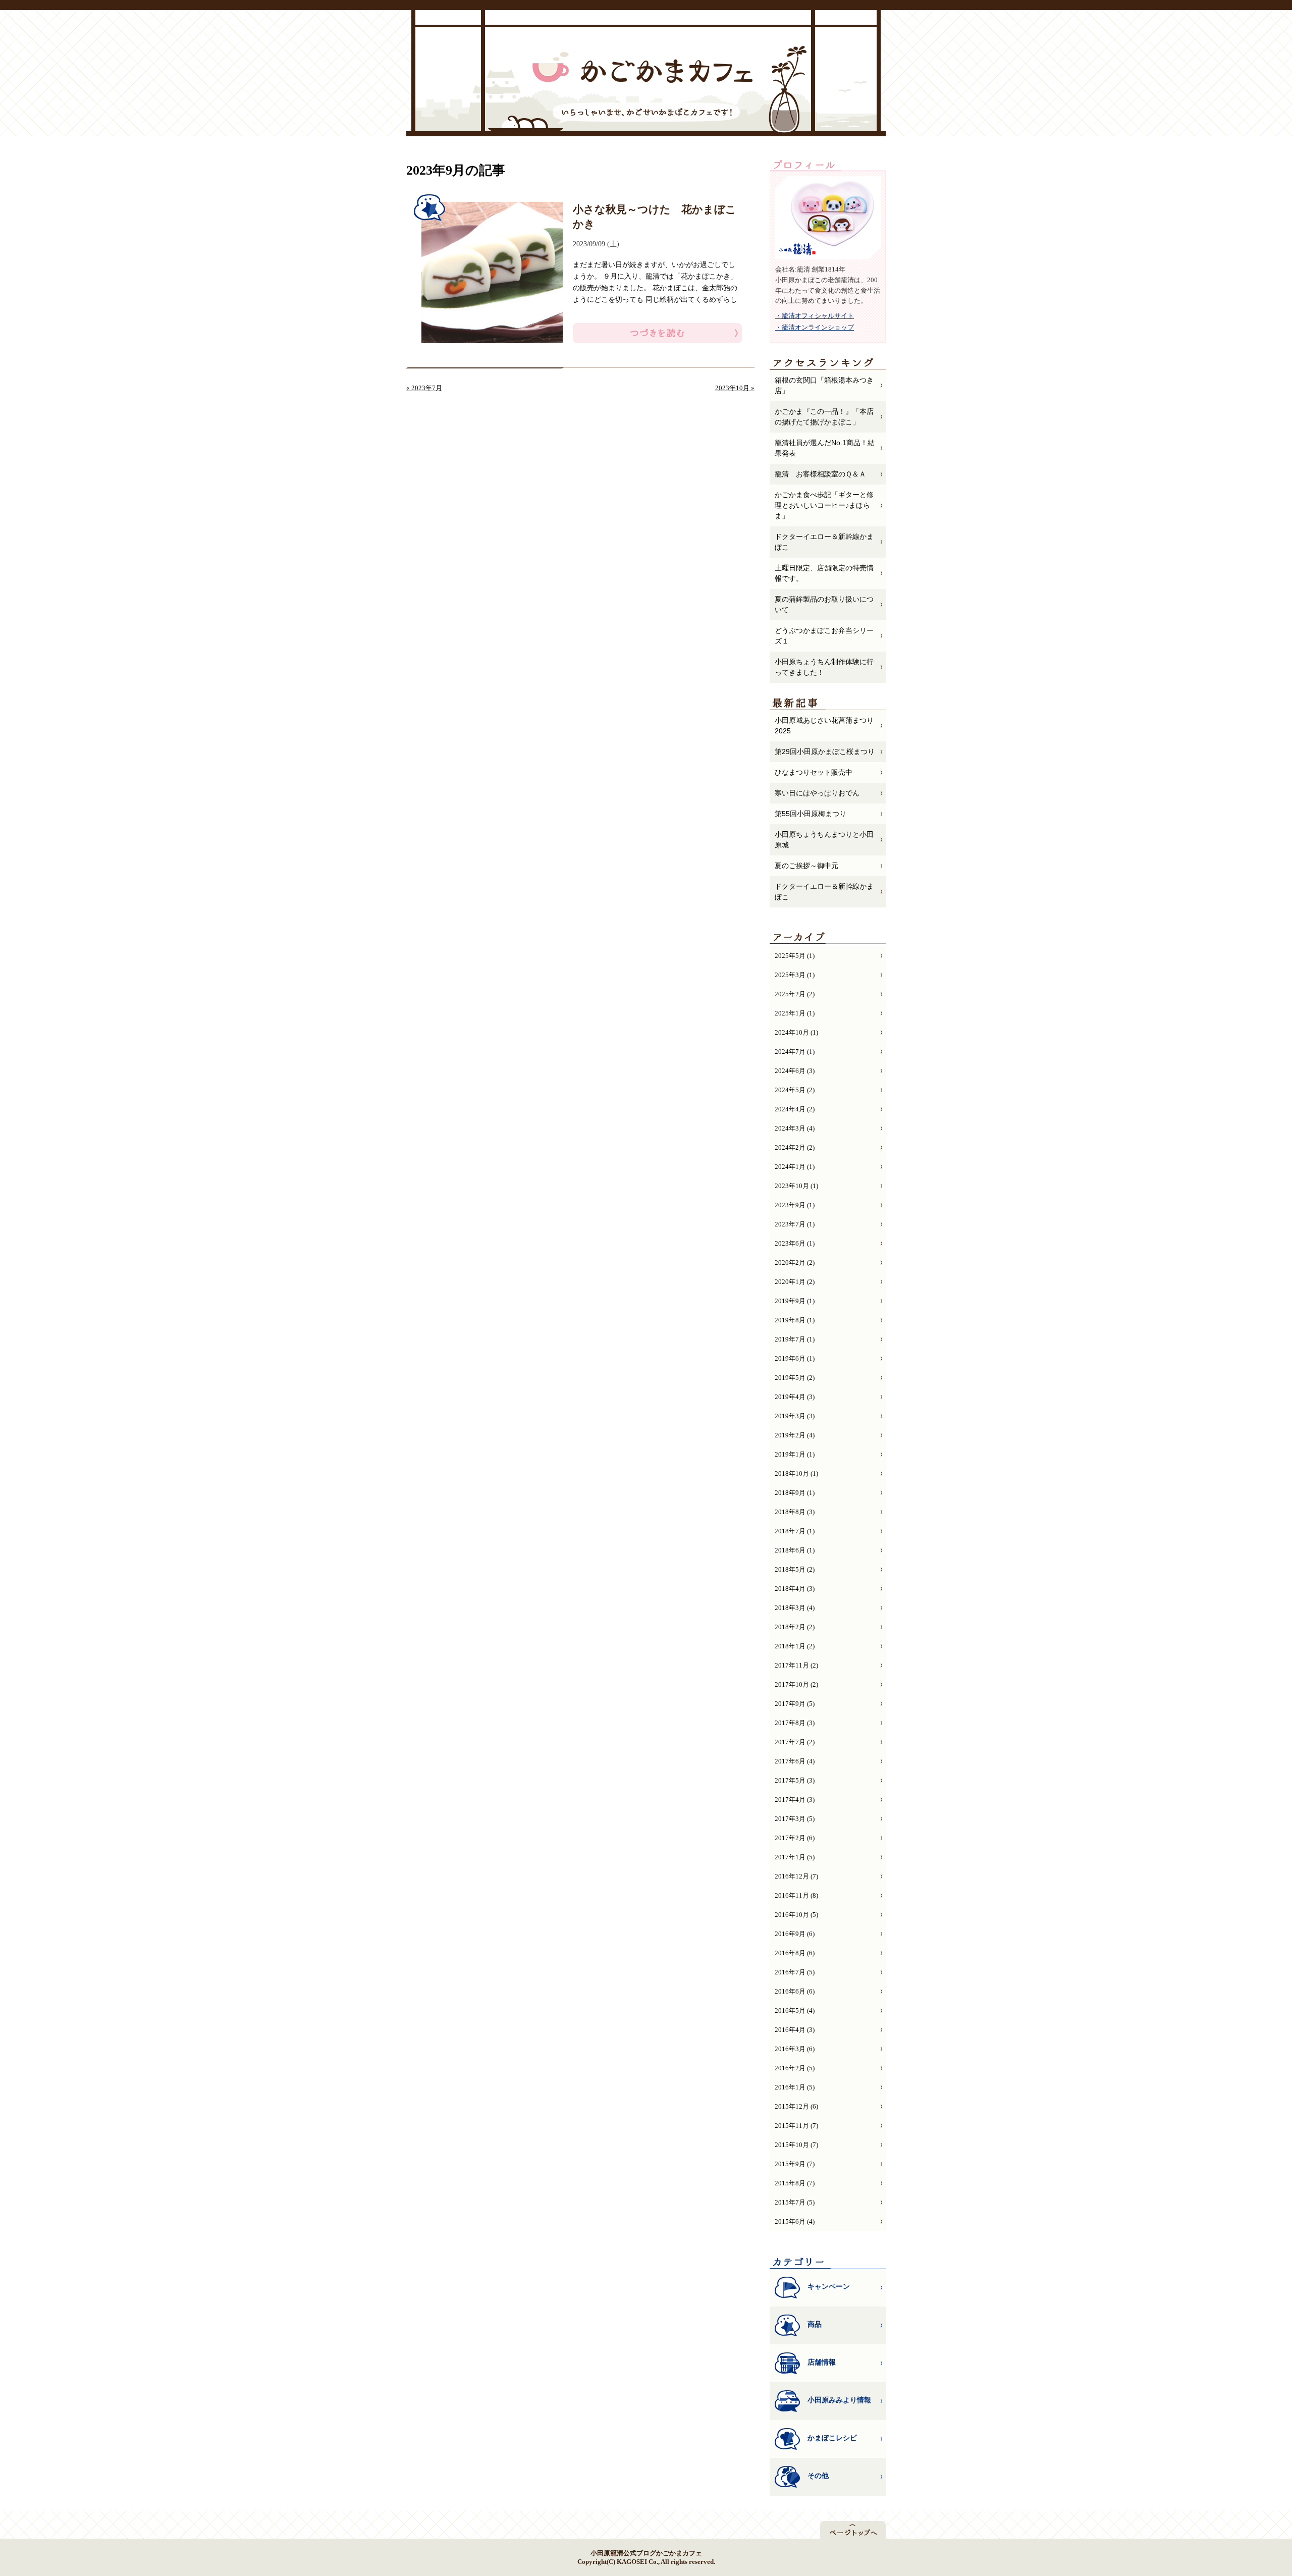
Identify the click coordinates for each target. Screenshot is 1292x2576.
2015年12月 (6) (796, 2106)
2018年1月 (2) (795, 1646)
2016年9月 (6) (795, 1934)
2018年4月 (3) (795, 1589)
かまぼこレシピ (832, 2438)
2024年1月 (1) (795, 1167)
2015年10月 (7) (796, 2145)
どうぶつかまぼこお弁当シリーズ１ (824, 636)
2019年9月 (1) (795, 1301)
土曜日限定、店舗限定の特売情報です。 (824, 573)
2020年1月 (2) (795, 1282)
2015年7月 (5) (795, 2202)
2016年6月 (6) (795, 1991)
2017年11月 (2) (796, 1665)
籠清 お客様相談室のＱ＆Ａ (820, 474)
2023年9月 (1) (795, 1205)
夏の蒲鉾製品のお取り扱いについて (824, 604)
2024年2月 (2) (795, 1147)
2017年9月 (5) (795, 1704)
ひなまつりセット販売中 (814, 772)
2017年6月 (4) (795, 1761)
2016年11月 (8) (796, 1895)
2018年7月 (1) (795, 1531)
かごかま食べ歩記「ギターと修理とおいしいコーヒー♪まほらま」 (824, 505)
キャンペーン (829, 2286)
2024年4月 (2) (795, 1109)
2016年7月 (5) (795, 1972)
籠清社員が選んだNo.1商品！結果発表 (825, 448)
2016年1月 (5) (795, 2087)
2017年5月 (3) (795, 1780)
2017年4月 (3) (795, 1800)
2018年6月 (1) (795, 1550)
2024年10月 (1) (796, 1032)
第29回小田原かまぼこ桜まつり (825, 752)
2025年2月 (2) (795, 994)
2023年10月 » (735, 388)
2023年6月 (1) (795, 1243)
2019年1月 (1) (795, 1454)
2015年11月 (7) (796, 2126)
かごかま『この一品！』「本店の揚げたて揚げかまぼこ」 (824, 417)
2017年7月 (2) (795, 1742)
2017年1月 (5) (795, 1857)
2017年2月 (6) (795, 1838)
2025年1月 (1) (795, 1013)
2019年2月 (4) (795, 1435)
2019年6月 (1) (795, 1358)
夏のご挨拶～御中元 (806, 866)
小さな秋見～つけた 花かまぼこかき (655, 217)
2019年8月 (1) (795, 1320)
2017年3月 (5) (795, 1819)
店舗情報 (822, 2362)
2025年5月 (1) (795, 956)
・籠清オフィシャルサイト (815, 316)
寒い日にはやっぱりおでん (817, 793)
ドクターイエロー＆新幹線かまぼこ (824, 542)
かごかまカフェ (642, 67)
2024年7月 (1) (795, 1052)
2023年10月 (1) (796, 1186)
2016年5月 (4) (795, 2010)
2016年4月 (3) (795, 2030)
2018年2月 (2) (795, 1627)
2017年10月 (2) (796, 1684)
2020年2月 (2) (795, 1263)
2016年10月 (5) (796, 1915)
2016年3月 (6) (795, 2049)
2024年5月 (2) (795, 1090)
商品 (815, 2324)
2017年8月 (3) (795, 1723)
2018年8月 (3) (795, 1512)
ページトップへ (853, 2530)
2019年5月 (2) (795, 1378)
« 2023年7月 (424, 388)
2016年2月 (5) (795, 2068)
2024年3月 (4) (795, 1128)
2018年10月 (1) (796, 1473)
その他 (818, 2476)
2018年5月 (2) (795, 1569)
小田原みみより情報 (839, 2400)
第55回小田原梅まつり (811, 814)
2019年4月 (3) (795, 1397)
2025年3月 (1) (795, 975)
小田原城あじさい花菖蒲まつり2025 (824, 726)
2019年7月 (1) (795, 1339)
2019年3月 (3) (795, 1416)
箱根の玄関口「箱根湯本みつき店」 (824, 385)
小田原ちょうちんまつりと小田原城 (824, 840)
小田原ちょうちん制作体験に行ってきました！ (824, 667)
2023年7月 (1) (795, 1224)
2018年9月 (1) (795, 1493)
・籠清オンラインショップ (815, 327)
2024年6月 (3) (795, 1071)
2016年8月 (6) (795, 1953)
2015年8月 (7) (795, 2183)
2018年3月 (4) (795, 1608)
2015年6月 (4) (795, 2221)
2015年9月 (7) (795, 2164)
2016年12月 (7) (796, 1876)
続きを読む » (657, 333)
